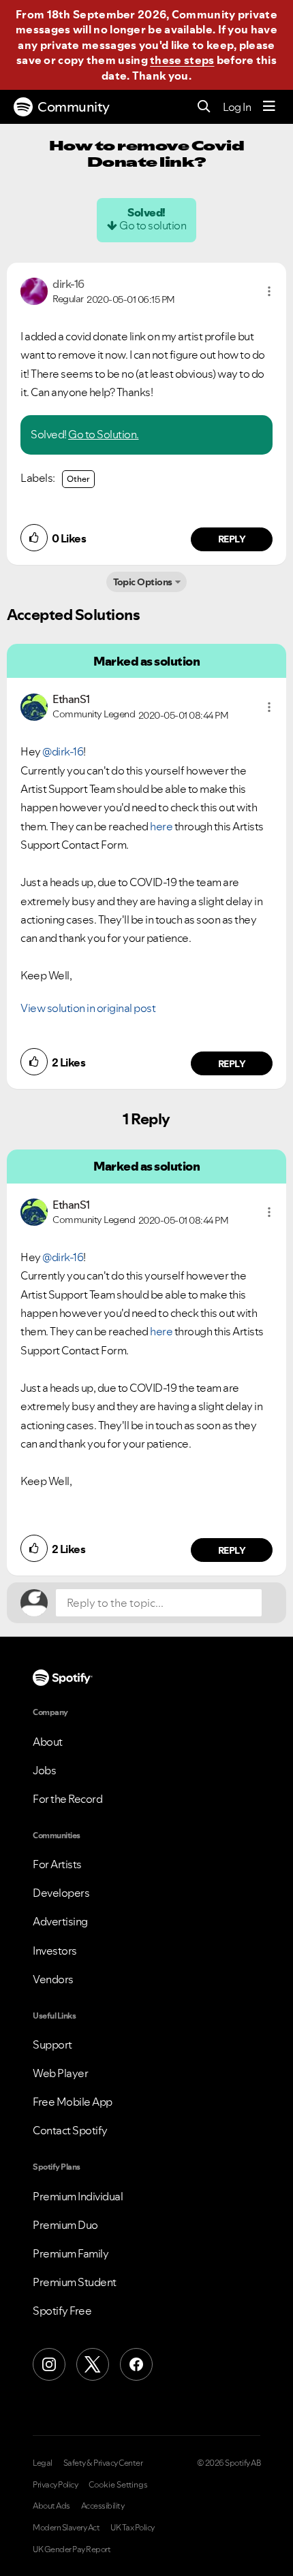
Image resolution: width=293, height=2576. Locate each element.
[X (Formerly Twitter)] (93, 2364)
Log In (237, 107)
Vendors (53, 1979)
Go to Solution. (104, 434)
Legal (43, 2463)
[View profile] (34, 290)
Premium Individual (78, 2196)
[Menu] (269, 107)
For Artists (57, 1864)
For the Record (67, 1799)
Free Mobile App (73, 2102)
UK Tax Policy (133, 2528)
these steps (182, 60)
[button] (269, 291)
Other (78, 479)
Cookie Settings (118, 2485)
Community (74, 107)
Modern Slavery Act (66, 2528)
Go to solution (153, 225)
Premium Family (71, 2253)
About (48, 1742)
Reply (232, 539)
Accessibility (103, 2506)
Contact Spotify (70, 2130)
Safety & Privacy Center (103, 2463)
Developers (61, 1893)
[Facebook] (136, 2364)
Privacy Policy (55, 2485)
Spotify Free (62, 2311)
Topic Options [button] (143, 582)
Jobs (44, 1770)
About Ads (51, 2506)
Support (52, 2044)
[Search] (204, 107)
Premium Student (75, 2282)
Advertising (60, 1921)
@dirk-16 (63, 751)
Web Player (60, 2073)
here (162, 826)
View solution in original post (88, 1008)
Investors (55, 1951)
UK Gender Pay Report (72, 2549)
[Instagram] (49, 2364)
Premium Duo (65, 2225)
